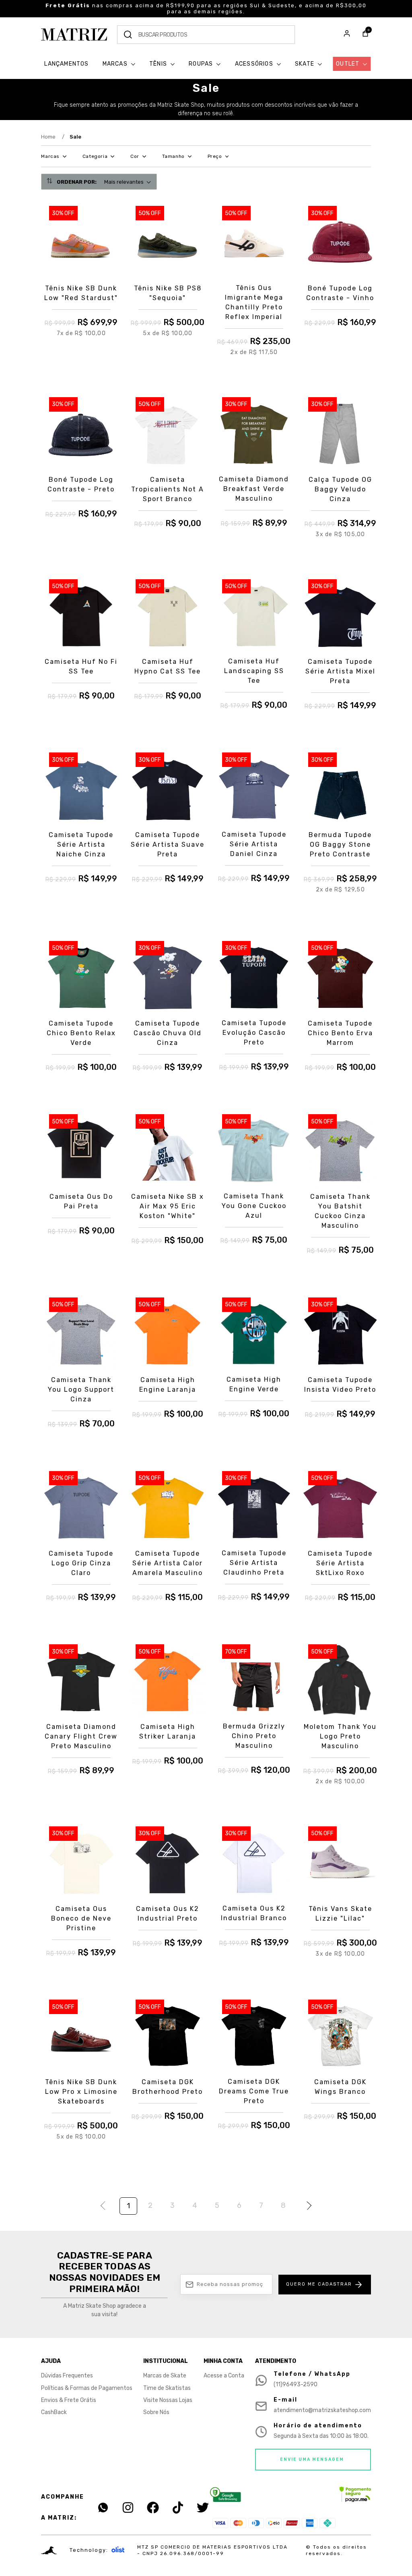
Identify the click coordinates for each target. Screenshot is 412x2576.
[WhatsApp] (103, 2508)
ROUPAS (202, 64)
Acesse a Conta (224, 2376)
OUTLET (348, 64)
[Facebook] (153, 2508)
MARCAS (116, 64)
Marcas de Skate (165, 2376)
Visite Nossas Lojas (168, 2400)
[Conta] (347, 35)
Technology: (89, 2550)
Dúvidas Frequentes (67, 2376)
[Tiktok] (178, 2508)
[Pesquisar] (128, 35)
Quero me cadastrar (319, 2284)
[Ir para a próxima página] (307, 2207)
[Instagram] (128, 2508)
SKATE (305, 64)
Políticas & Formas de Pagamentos (87, 2388)
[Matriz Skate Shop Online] (74, 34)
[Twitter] (203, 2508)
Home (53, 137)
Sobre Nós (156, 2412)
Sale (75, 137)
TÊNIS (159, 64)
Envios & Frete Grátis (69, 2400)
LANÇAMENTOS (66, 64)
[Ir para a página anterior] (105, 2207)
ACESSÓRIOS (255, 64)
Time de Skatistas (167, 2388)
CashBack (54, 2412)
